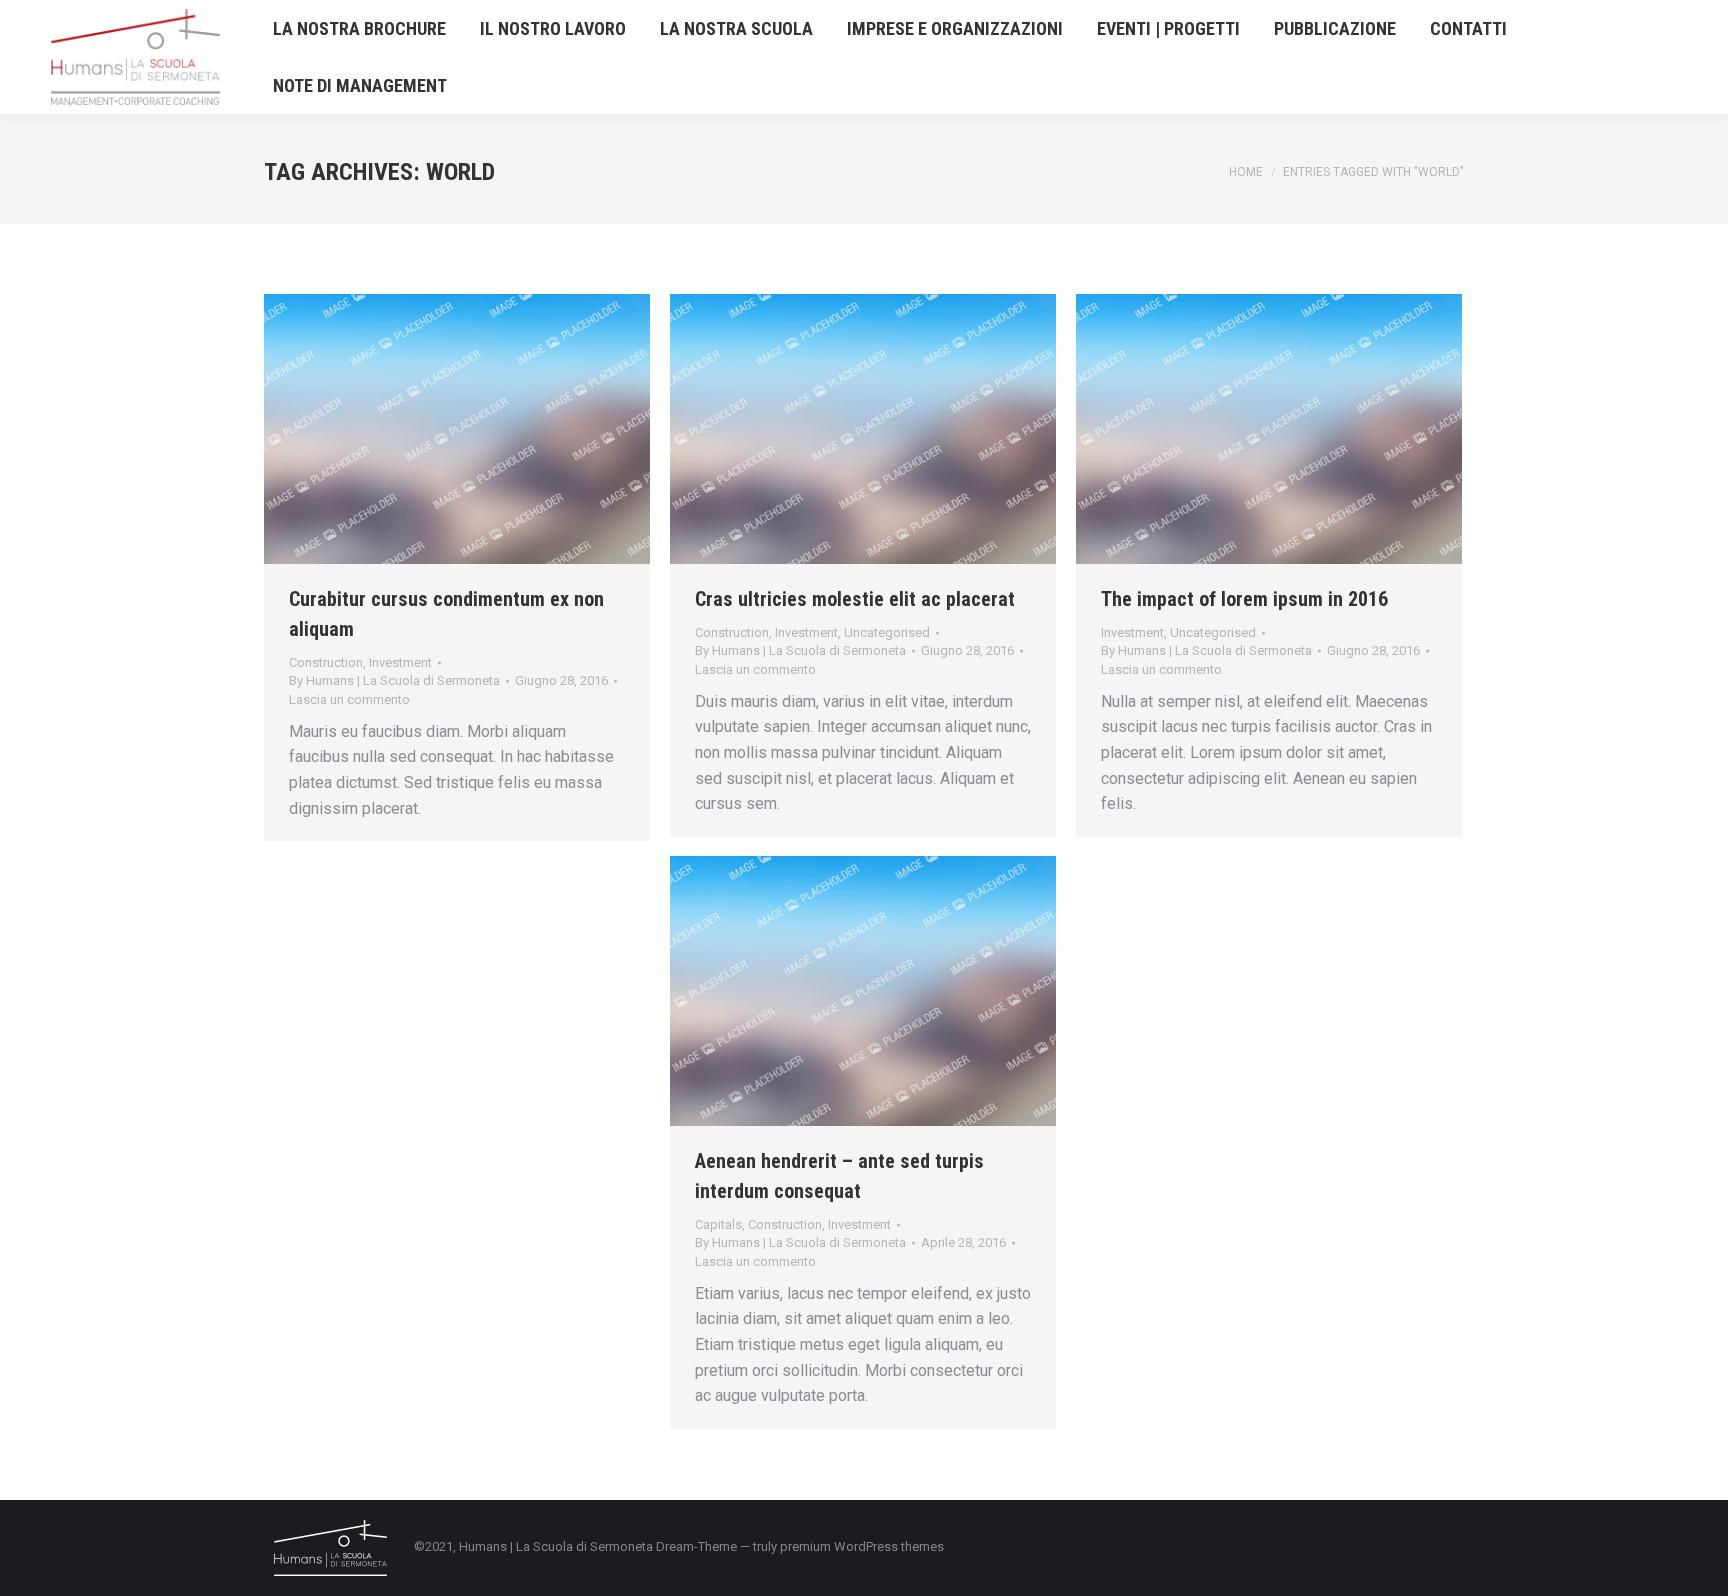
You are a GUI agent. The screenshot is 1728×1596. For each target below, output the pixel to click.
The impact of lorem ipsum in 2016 (1244, 599)
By (394, 680)
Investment (400, 662)
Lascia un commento (349, 699)
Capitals (718, 1224)
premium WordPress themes (862, 1546)
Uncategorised (887, 632)
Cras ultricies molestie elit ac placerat (855, 599)
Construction (326, 662)
